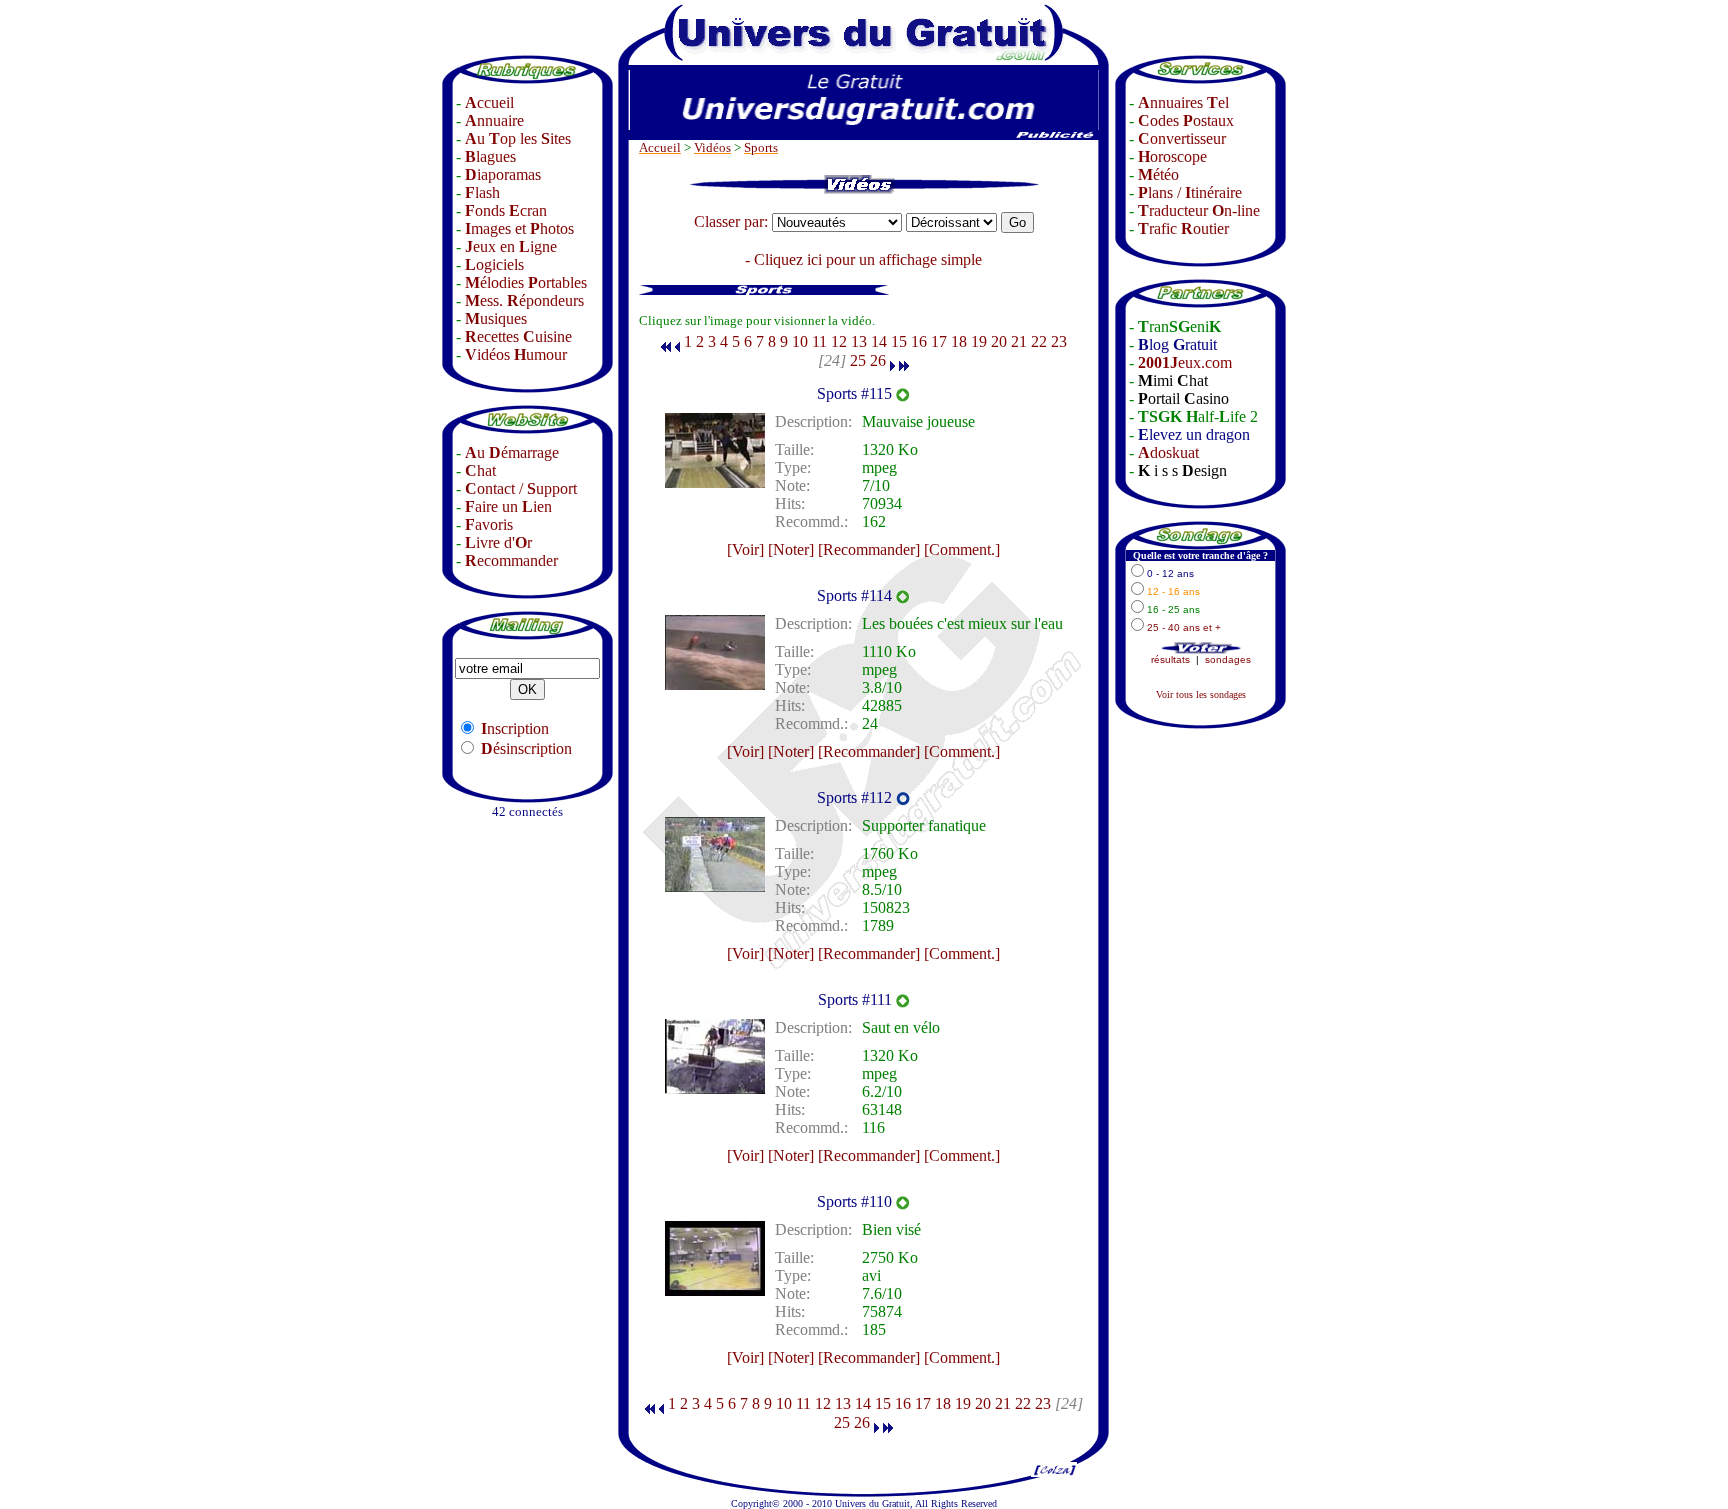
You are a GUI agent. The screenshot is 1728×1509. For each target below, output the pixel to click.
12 (839, 341)
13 (859, 341)
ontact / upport (521, 488)
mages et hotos (519, 228)
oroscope (1172, 156)
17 (939, 341)
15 (899, 341)
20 (999, 341)
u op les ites (518, 138)
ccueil (489, 102)
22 (1039, 341)
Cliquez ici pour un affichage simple (868, 259)
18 (959, 341)
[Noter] (791, 549)
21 (1019, 341)
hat (480, 470)
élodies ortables (526, 282)
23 (1059, 341)
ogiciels (494, 264)
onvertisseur (1182, 138)
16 (919, 341)
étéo (1158, 174)
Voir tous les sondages (1201, 694)
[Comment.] (962, 549)
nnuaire (494, 120)
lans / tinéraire (1190, 192)
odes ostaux (1186, 120)
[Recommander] (869, 549)
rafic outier (1183, 228)
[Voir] (745, 549)
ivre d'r (498, 542)
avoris (489, 524)
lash (482, 192)
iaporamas (503, 174)
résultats (1170, 659)
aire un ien (508, 506)
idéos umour (516, 354)
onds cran (506, 210)
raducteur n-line (1199, 210)
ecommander (511, 560)
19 (979, 341)
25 (858, 360)
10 (800, 341)
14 (879, 341)
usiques (496, 318)
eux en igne (511, 246)
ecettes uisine (518, 336)
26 (878, 360)
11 (819, 341)
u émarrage (512, 452)
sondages (1228, 659)
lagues (490, 156)
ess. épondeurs (524, 300)
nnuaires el (1183, 102)
